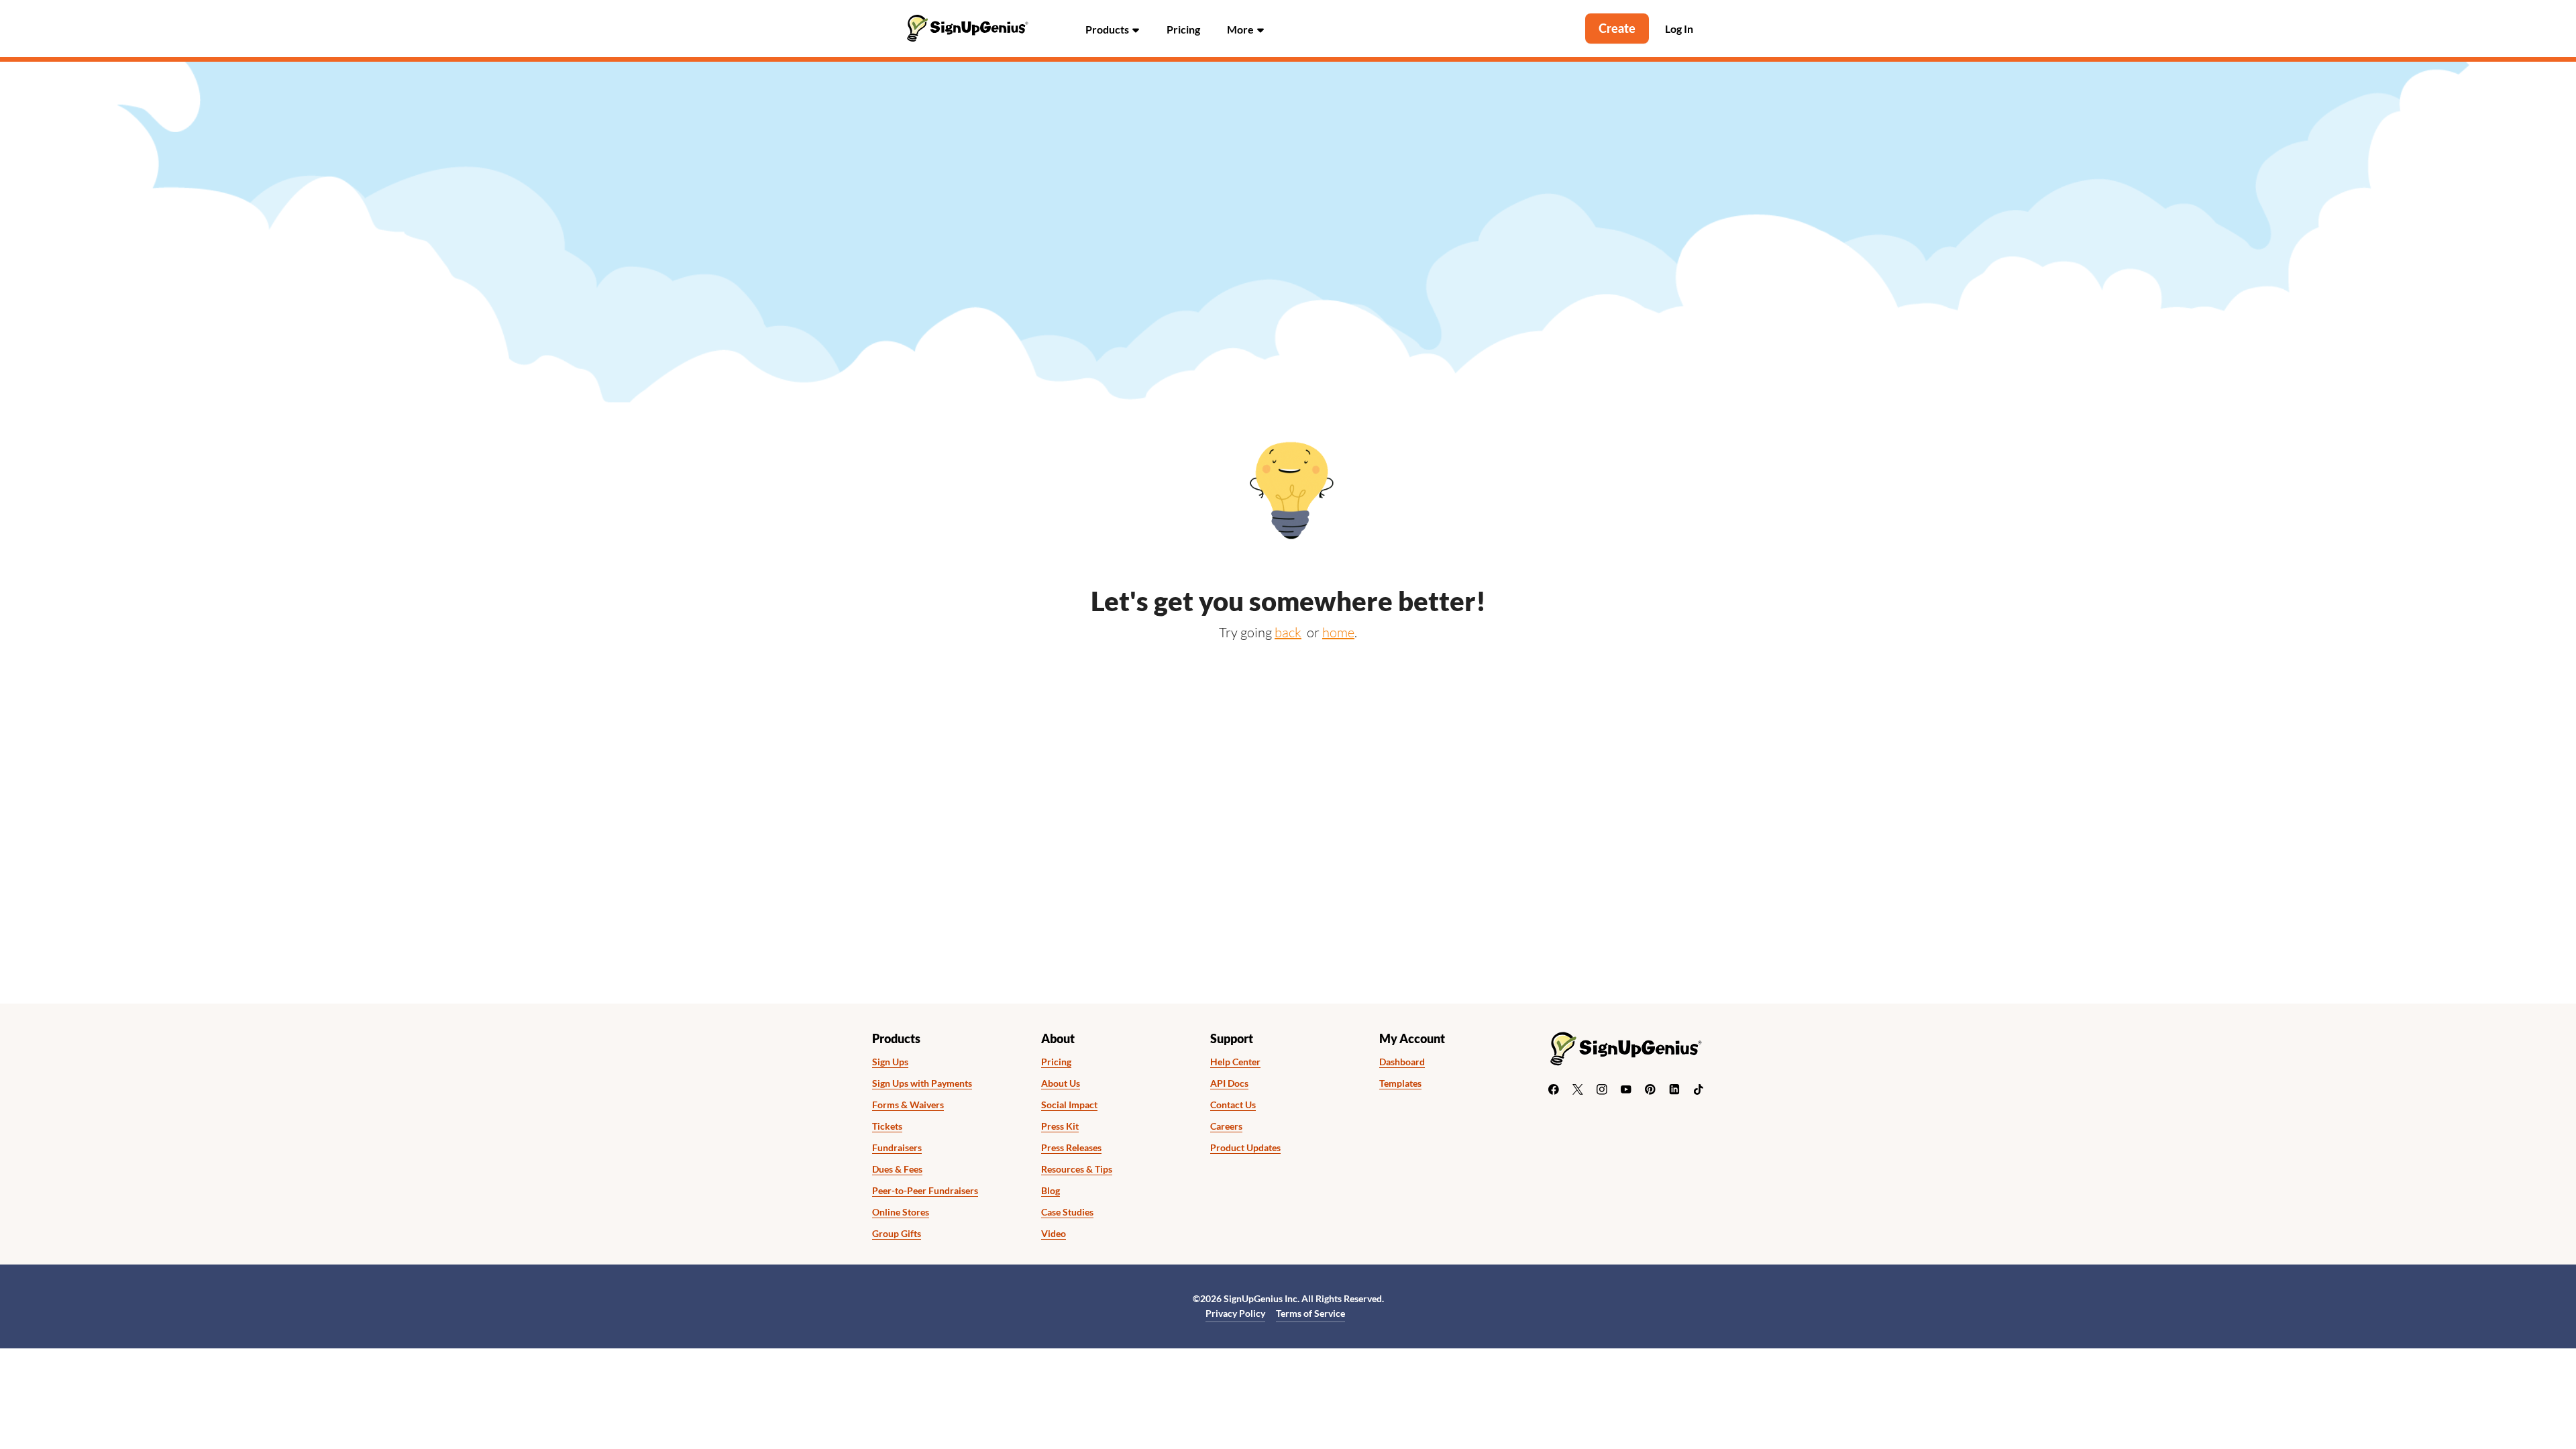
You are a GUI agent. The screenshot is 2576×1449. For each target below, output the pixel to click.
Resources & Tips (1077, 1169)
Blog (1051, 1191)
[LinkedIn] (1674, 1089)
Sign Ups (890, 1062)
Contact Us (1233, 1105)
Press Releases (1071, 1148)
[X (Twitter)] (1578, 1089)
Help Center (1235, 1062)
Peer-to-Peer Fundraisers (925, 1191)
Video (1054, 1234)
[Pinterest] (1650, 1089)
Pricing (1183, 29)
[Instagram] (1602, 1089)
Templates (1400, 1083)
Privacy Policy (1235, 1313)
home (1338, 632)
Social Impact (1069, 1105)
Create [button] (1617, 28)
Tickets (887, 1126)
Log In (1679, 29)
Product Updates (1245, 1148)
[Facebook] (1554, 1089)
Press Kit (1060, 1126)
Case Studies (1067, 1212)
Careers (1226, 1126)
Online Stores (901, 1212)
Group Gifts (897, 1234)
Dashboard (1402, 1062)
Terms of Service (1310, 1313)
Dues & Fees (897, 1169)
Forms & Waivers (908, 1105)
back (1288, 632)
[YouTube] (1626, 1089)
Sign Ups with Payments (922, 1083)
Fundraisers (897, 1148)
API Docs (1229, 1083)
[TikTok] (1699, 1089)
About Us (1061, 1083)
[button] (1113, 29)
